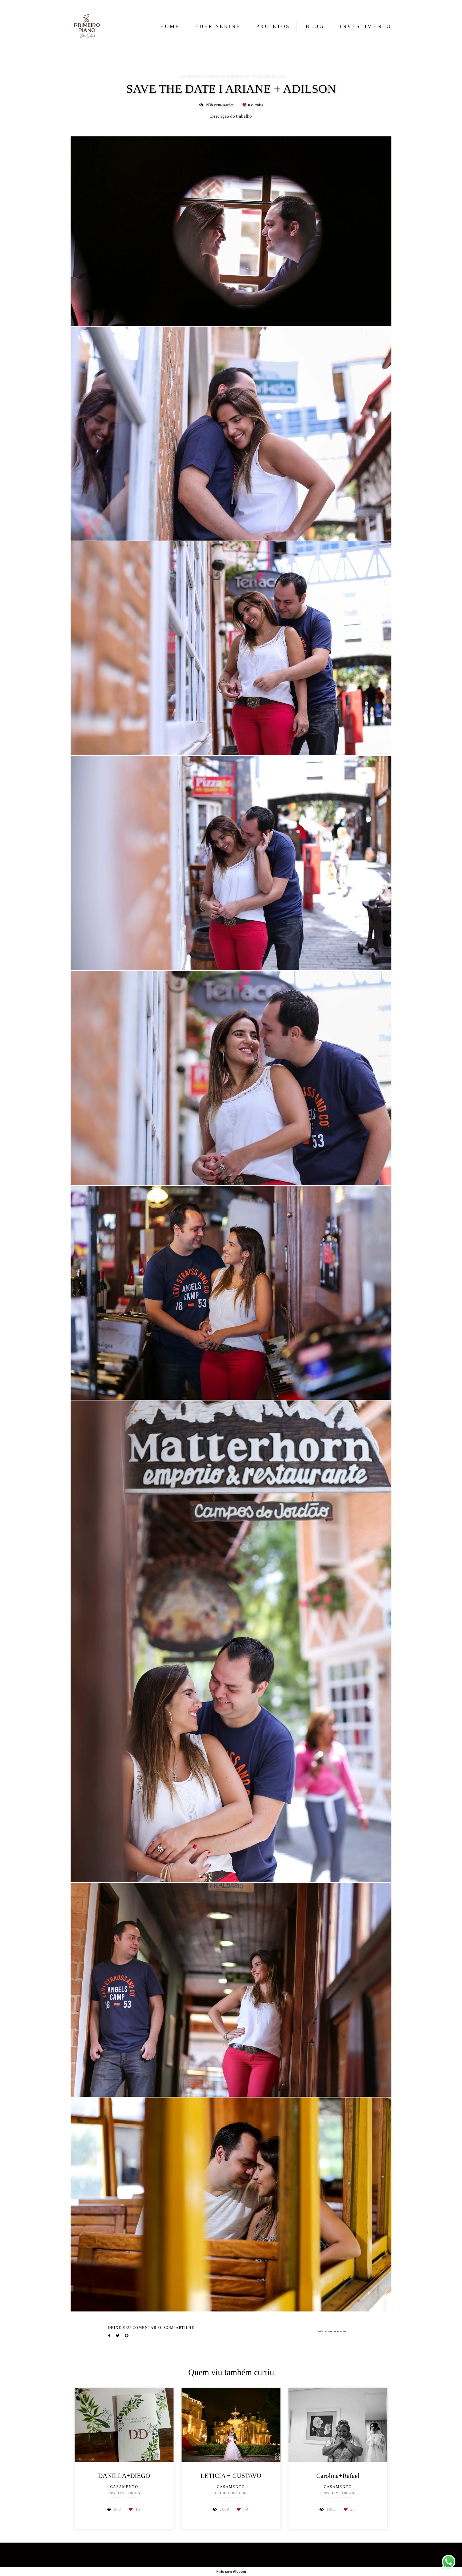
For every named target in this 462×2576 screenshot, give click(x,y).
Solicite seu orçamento (332, 2331)
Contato (148, 2555)
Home (170, 26)
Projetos (273, 26)
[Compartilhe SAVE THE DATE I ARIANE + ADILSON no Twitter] (118, 2336)
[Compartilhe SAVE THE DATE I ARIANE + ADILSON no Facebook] (109, 2336)
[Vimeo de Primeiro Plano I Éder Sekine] (383, 2555)
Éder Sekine (218, 26)
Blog (315, 26)
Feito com (231, 2572)
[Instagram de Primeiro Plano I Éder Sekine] (376, 2555)
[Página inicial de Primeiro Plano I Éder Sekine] (88, 26)
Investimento (366, 26)
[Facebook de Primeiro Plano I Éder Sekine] (370, 2555)
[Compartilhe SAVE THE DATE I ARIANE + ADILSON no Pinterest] (127, 2336)
